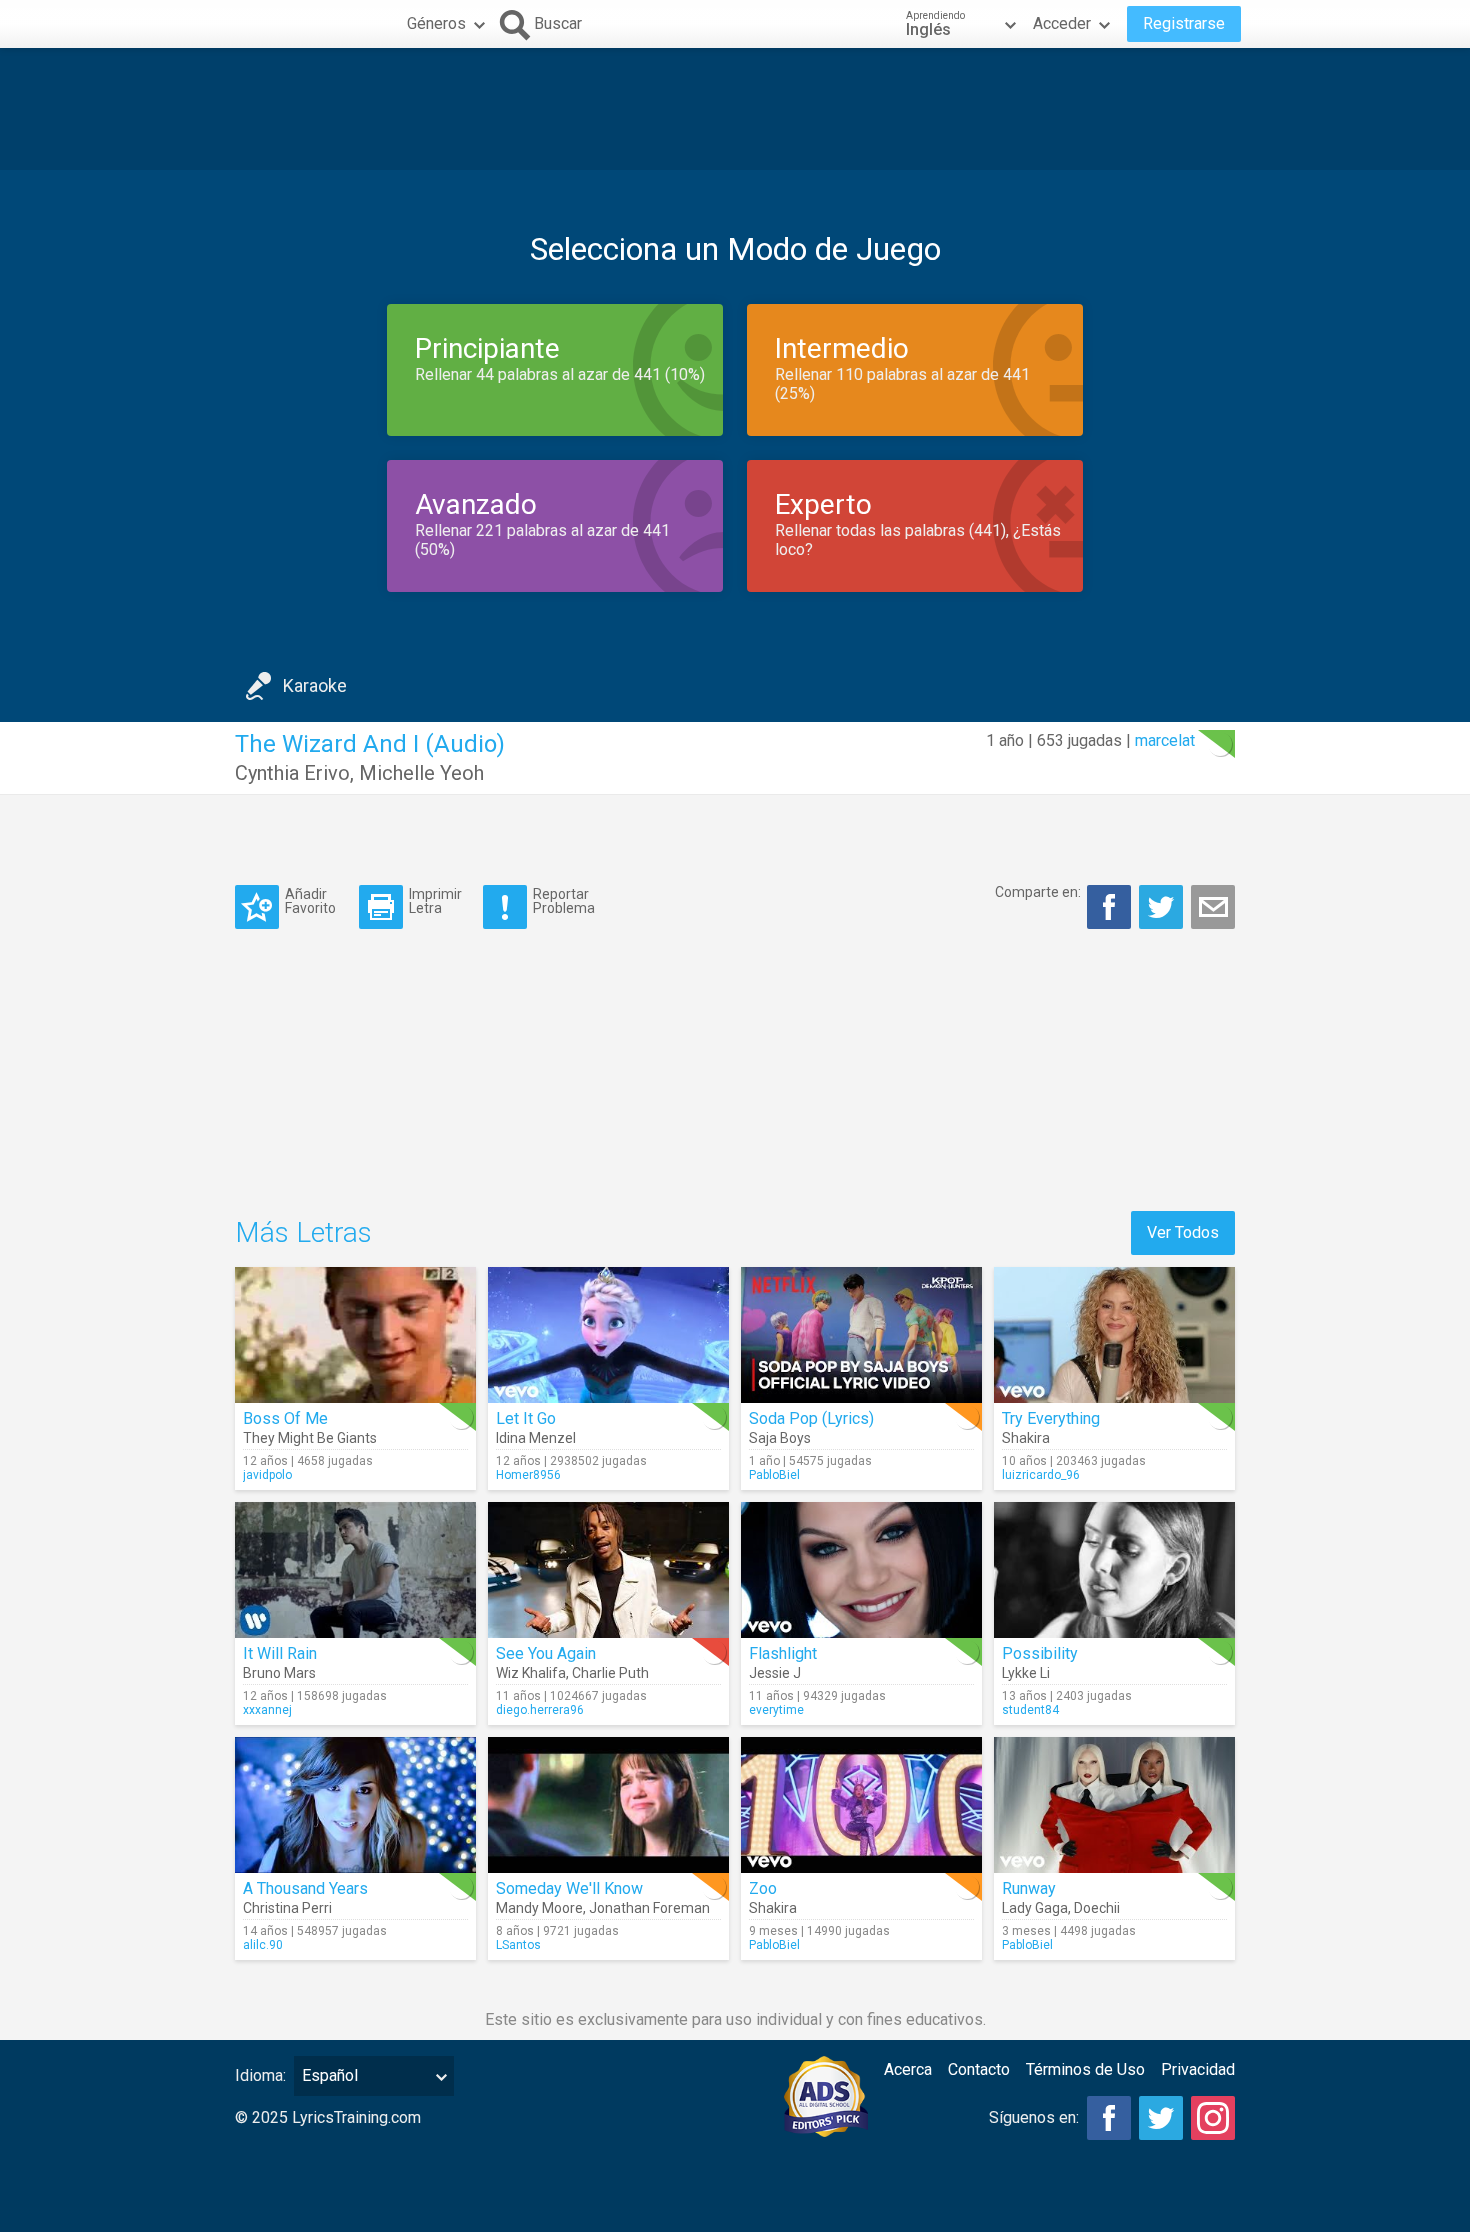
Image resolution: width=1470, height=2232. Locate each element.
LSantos (518, 1945)
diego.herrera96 (540, 1710)
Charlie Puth (610, 1673)
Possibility (1040, 1653)
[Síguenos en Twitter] (1161, 2118)
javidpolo (267, 1475)
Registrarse (1184, 23)
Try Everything (1051, 1418)
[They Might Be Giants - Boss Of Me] (355, 1335)
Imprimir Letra (435, 900)
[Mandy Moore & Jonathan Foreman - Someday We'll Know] (608, 1805)
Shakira (1026, 1438)
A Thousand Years (305, 1888)
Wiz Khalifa (531, 1673)
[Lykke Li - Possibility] (1114, 1570)
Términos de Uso (1085, 2069)
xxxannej (267, 1710)
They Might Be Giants (310, 1438)
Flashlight (783, 1653)
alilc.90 (263, 1945)
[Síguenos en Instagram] (1213, 2118)
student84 (1030, 1710)
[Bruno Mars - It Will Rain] (355, 1570)
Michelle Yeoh (421, 773)
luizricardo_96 (1041, 1475)
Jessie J (775, 1673)
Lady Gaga (1035, 1908)
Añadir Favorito (310, 900)
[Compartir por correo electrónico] (1213, 907)
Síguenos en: (1034, 2117)
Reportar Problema (564, 900)
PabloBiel (774, 1475)
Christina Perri (287, 1908)
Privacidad (1198, 2069)
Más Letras (303, 1232)
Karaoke (315, 685)
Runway (1029, 1888)
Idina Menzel (536, 1438)
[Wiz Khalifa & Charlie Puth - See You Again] (608, 1570)
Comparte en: (1038, 892)
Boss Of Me (285, 1418)
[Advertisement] (735, 109)
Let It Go (526, 1418)
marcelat (1165, 740)
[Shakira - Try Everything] (1114, 1335)
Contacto (979, 2069)
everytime (776, 1710)
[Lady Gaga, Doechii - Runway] (1114, 1805)
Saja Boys (780, 1438)
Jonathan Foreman (649, 1908)
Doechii (1097, 1908)
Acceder (1062, 23)
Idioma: (260, 2075)
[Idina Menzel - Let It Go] (608, 1335)
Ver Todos (1183, 1232)
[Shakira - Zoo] (861, 1805)
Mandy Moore (539, 1908)
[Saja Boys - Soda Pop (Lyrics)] (861, 1335)
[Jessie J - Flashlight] (861, 1570)
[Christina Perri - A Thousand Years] (355, 1805)
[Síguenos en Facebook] (1109, 2118)
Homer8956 (528, 1475)
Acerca (908, 2069)
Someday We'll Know (569, 1888)
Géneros (436, 23)
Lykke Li (1026, 1673)
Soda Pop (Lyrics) (811, 1418)
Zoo (763, 1888)
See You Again (546, 1653)
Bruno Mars (279, 1673)
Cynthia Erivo (292, 773)
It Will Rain (280, 1653)
